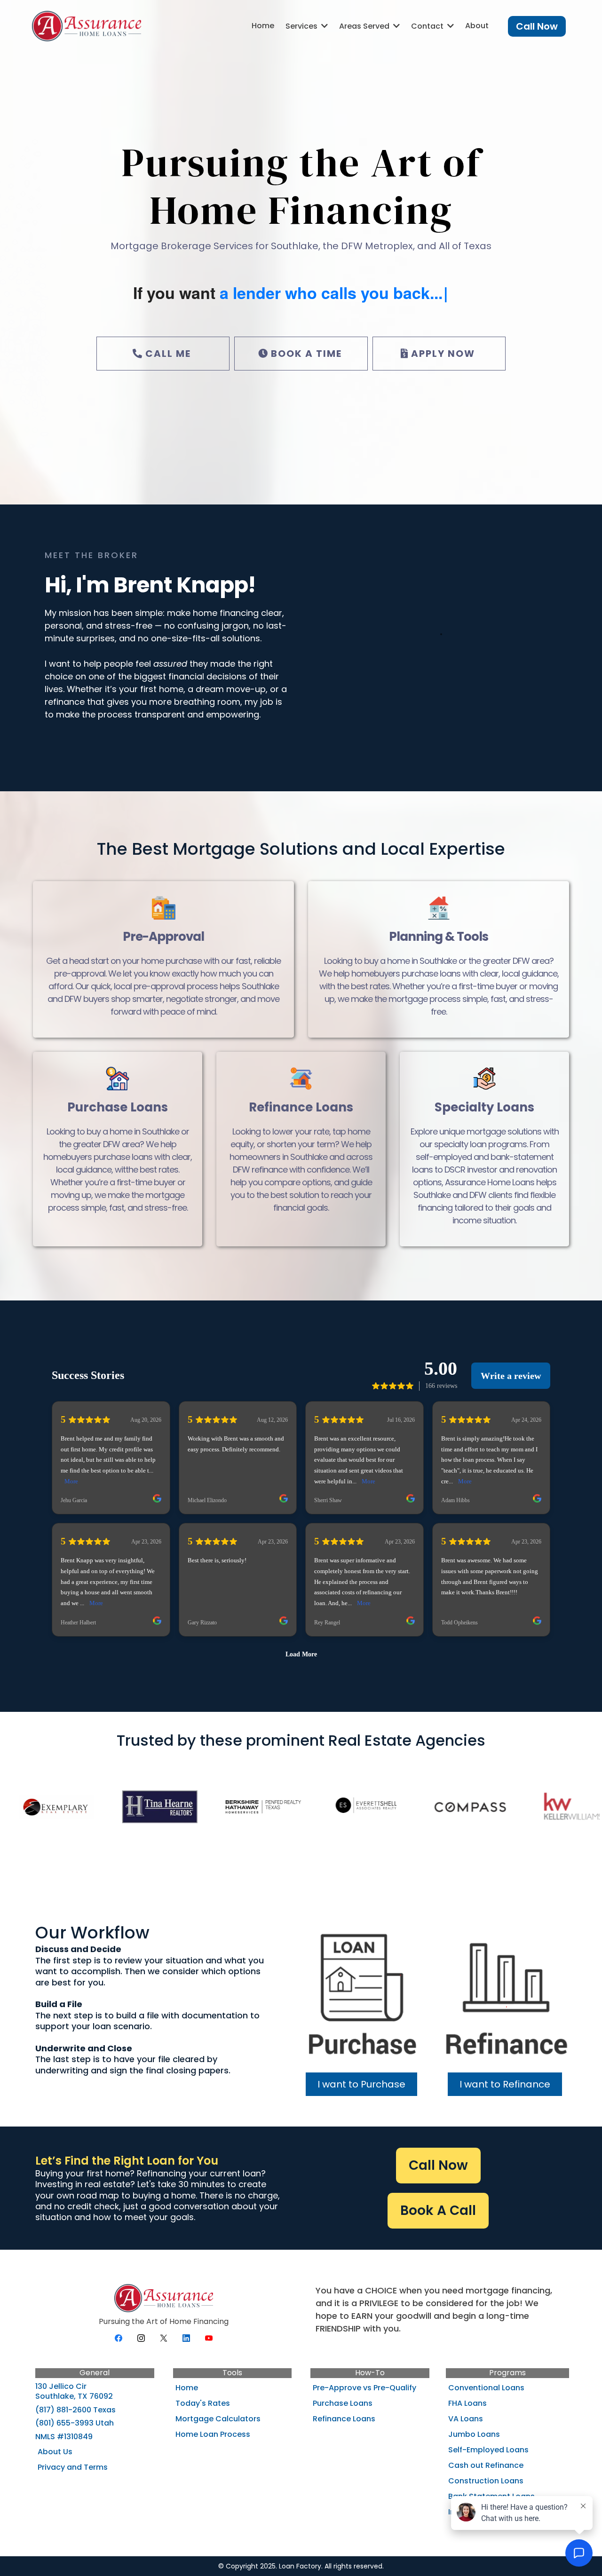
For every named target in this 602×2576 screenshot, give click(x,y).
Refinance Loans (301, 1107)
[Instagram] (141, 2338)
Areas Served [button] (365, 26)
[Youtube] (209, 2338)
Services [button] (302, 26)
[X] (164, 2338)
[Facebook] (119, 2338)
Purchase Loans (118, 1107)
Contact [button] (428, 26)
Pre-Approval (163, 937)
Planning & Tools (439, 937)
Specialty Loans (484, 1107)
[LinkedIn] (186, 2338)
